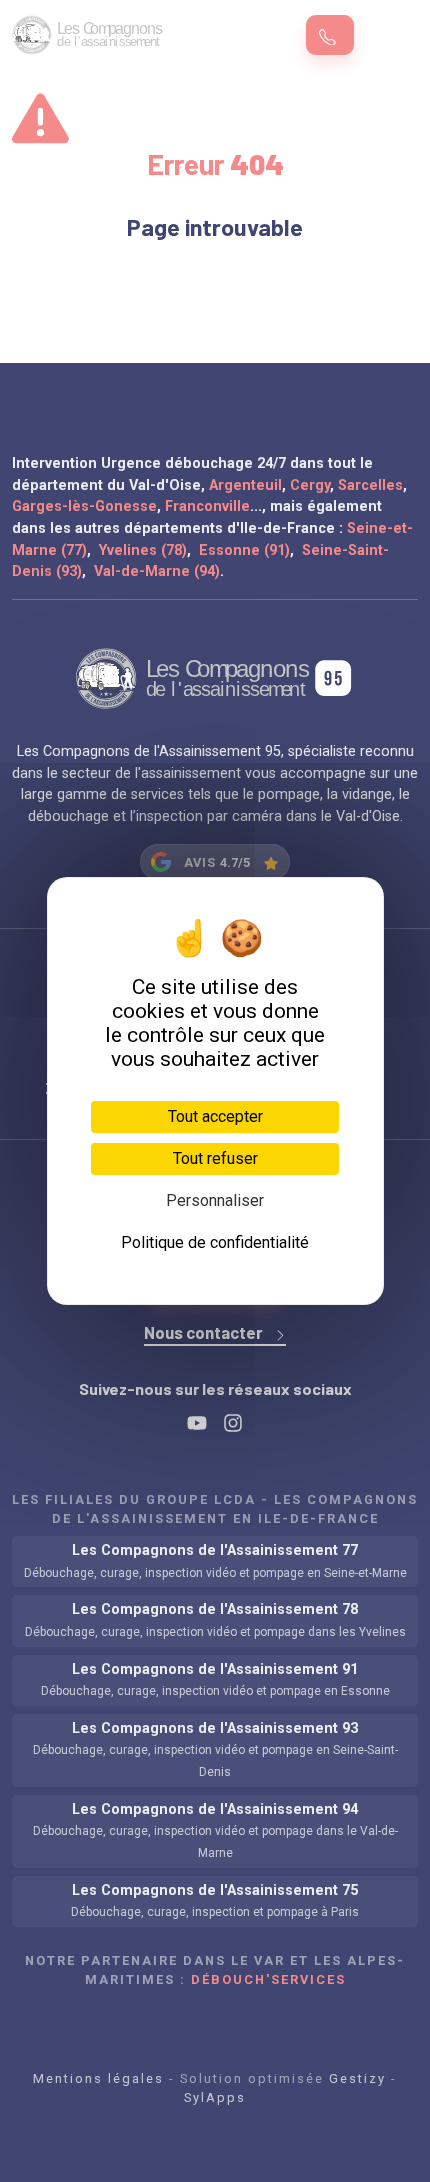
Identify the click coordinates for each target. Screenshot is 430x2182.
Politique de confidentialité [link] (215, 1242)
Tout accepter (215, 1116)
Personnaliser (215, 1200)
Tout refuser (215, 1158)
